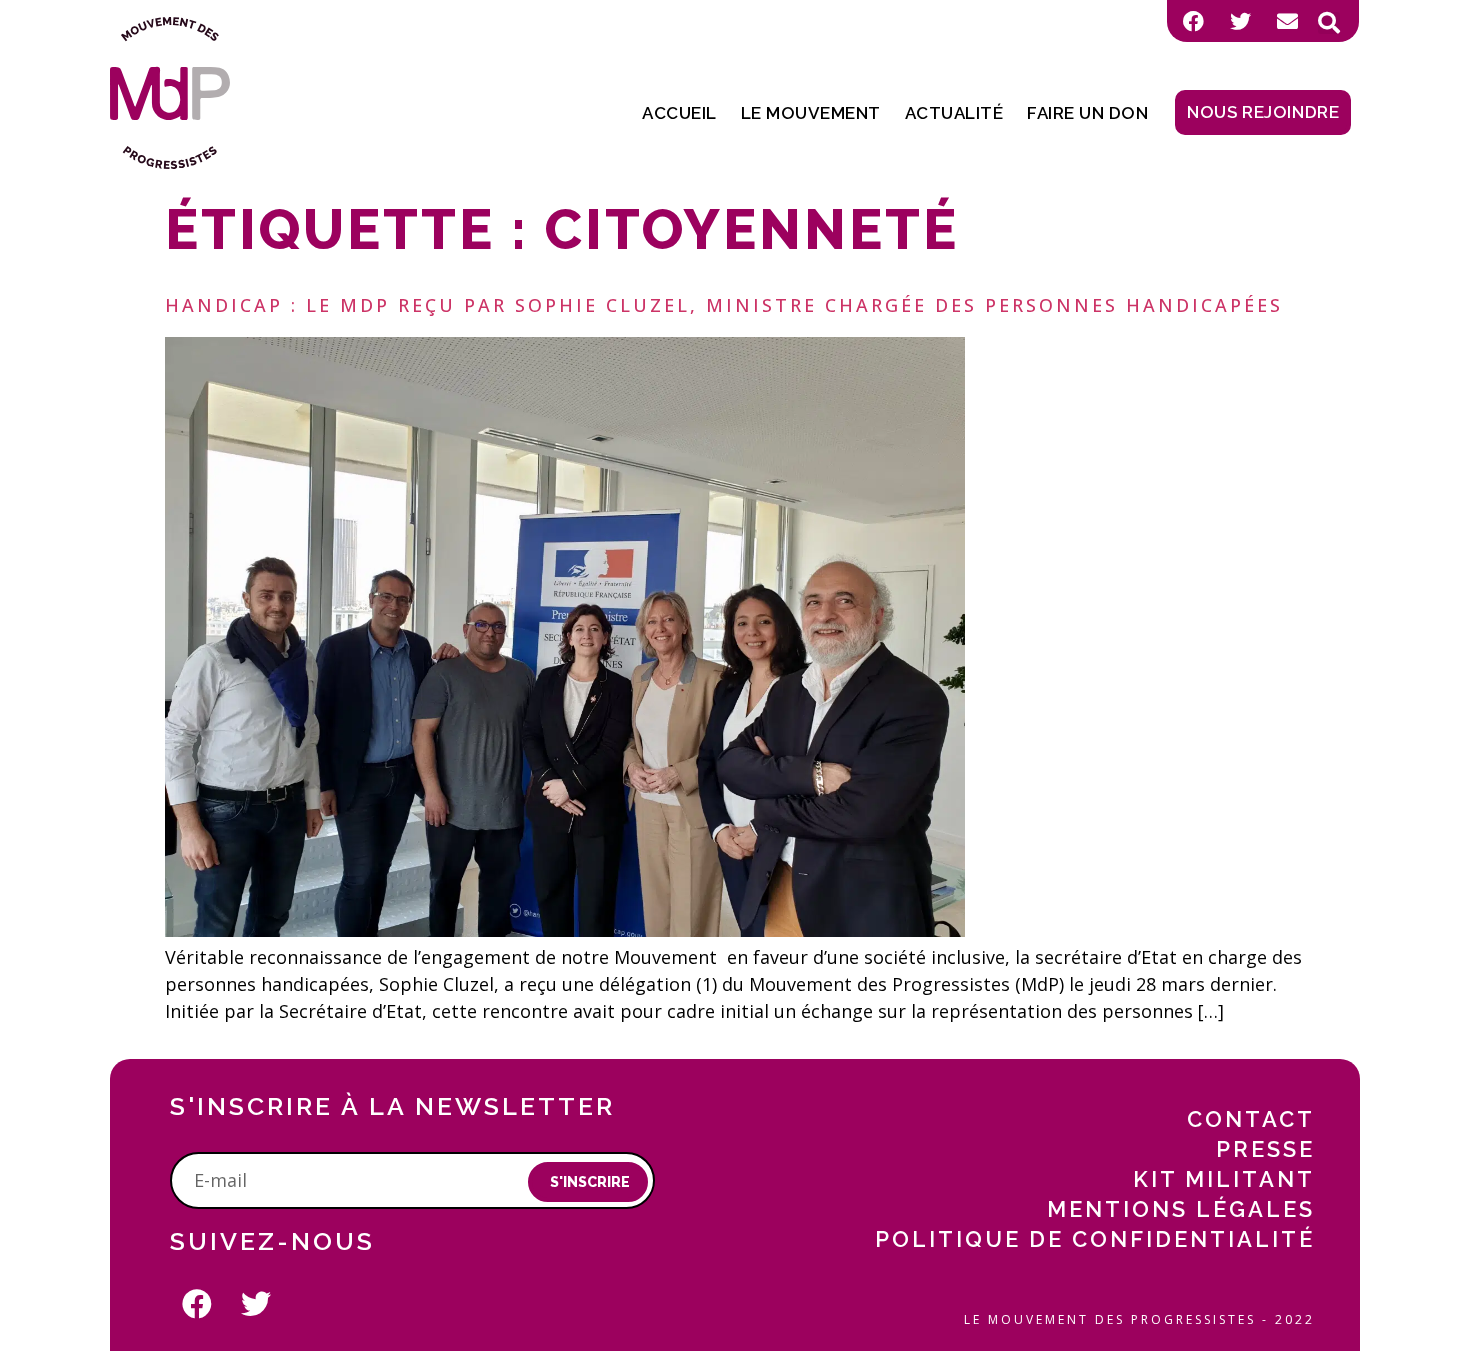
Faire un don (1087, 113)
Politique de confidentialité (1095, 1239)
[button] (1329, 23)
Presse (1265, 1149)
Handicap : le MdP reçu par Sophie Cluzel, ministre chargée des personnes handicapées (724, 305)
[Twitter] (1240, 21)
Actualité (954, 113)
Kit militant (1224, 1179)
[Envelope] (1287, 21)
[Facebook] (1193, 21)
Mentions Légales (1181, 1209)
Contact (1251, 1119)
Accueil (679, 113)
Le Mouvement (811, 113)
